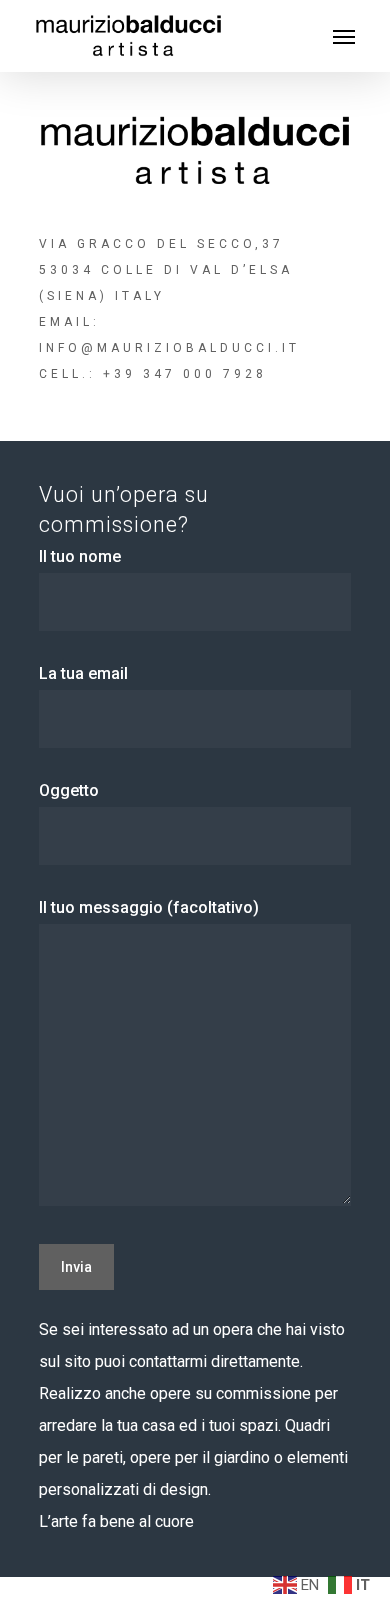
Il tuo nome (80, 556)
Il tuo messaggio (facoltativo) (149, 907)
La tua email (83, 673)
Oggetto (69, 790)
